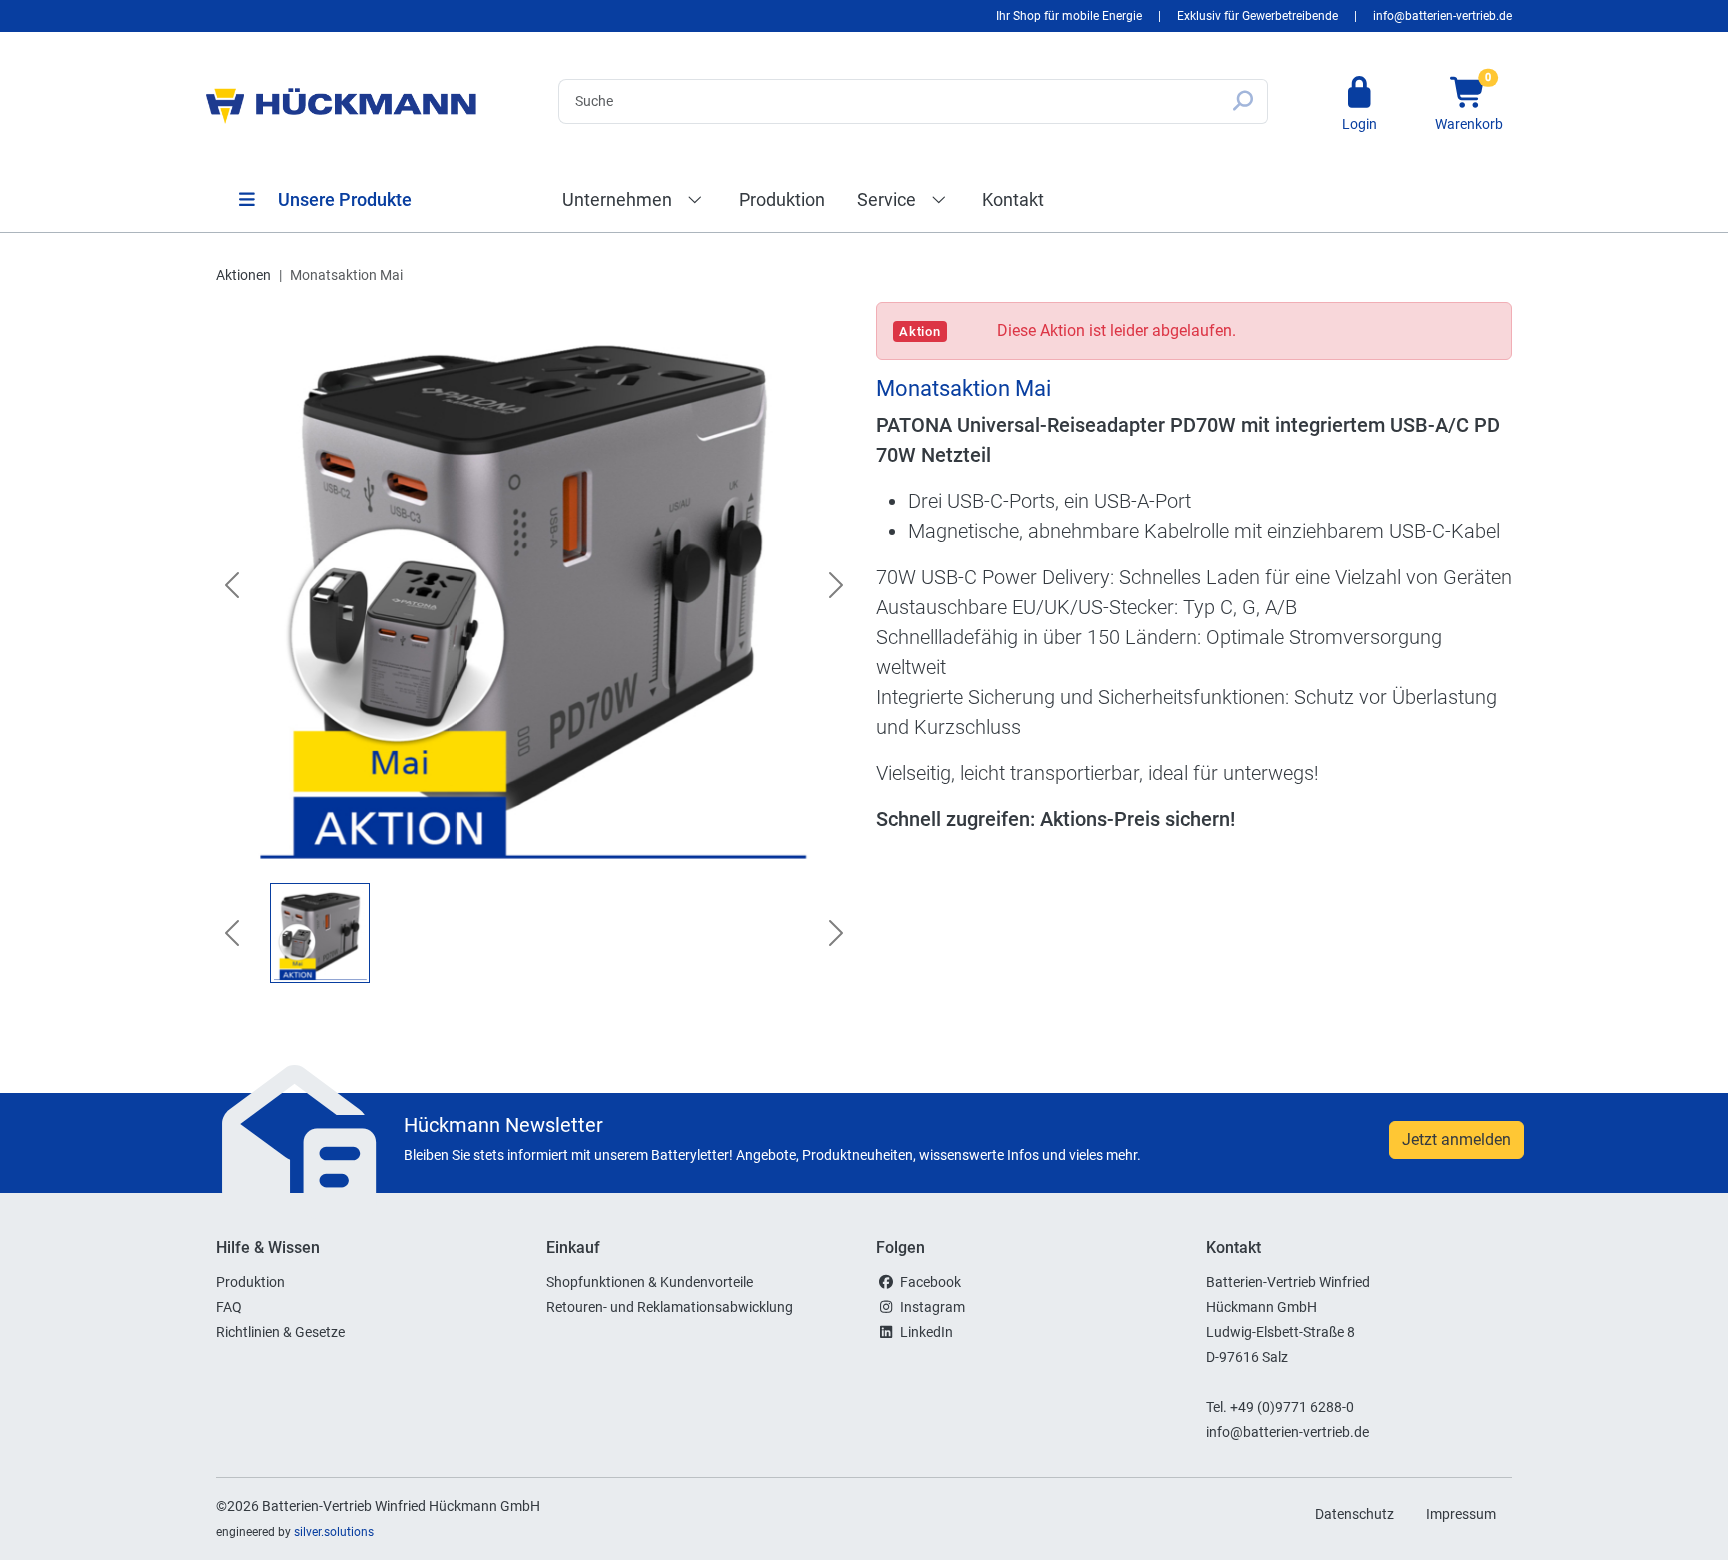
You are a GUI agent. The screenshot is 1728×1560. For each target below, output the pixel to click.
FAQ (229, 1307)
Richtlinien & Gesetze (280, 1332)
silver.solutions (334, 1532)
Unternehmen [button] (619, 199)
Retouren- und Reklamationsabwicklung (669, 1307)
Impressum (1461, 1514)
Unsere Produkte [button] (343, 199)
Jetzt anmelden (1456, 1139)
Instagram (932, 1307)
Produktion (782, 199)
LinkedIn (926, 1332)
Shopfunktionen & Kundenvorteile (649, 1282)
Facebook (930, 1282)
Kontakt (1013, 199)
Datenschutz (1354, 1514)
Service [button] (888, 199)
